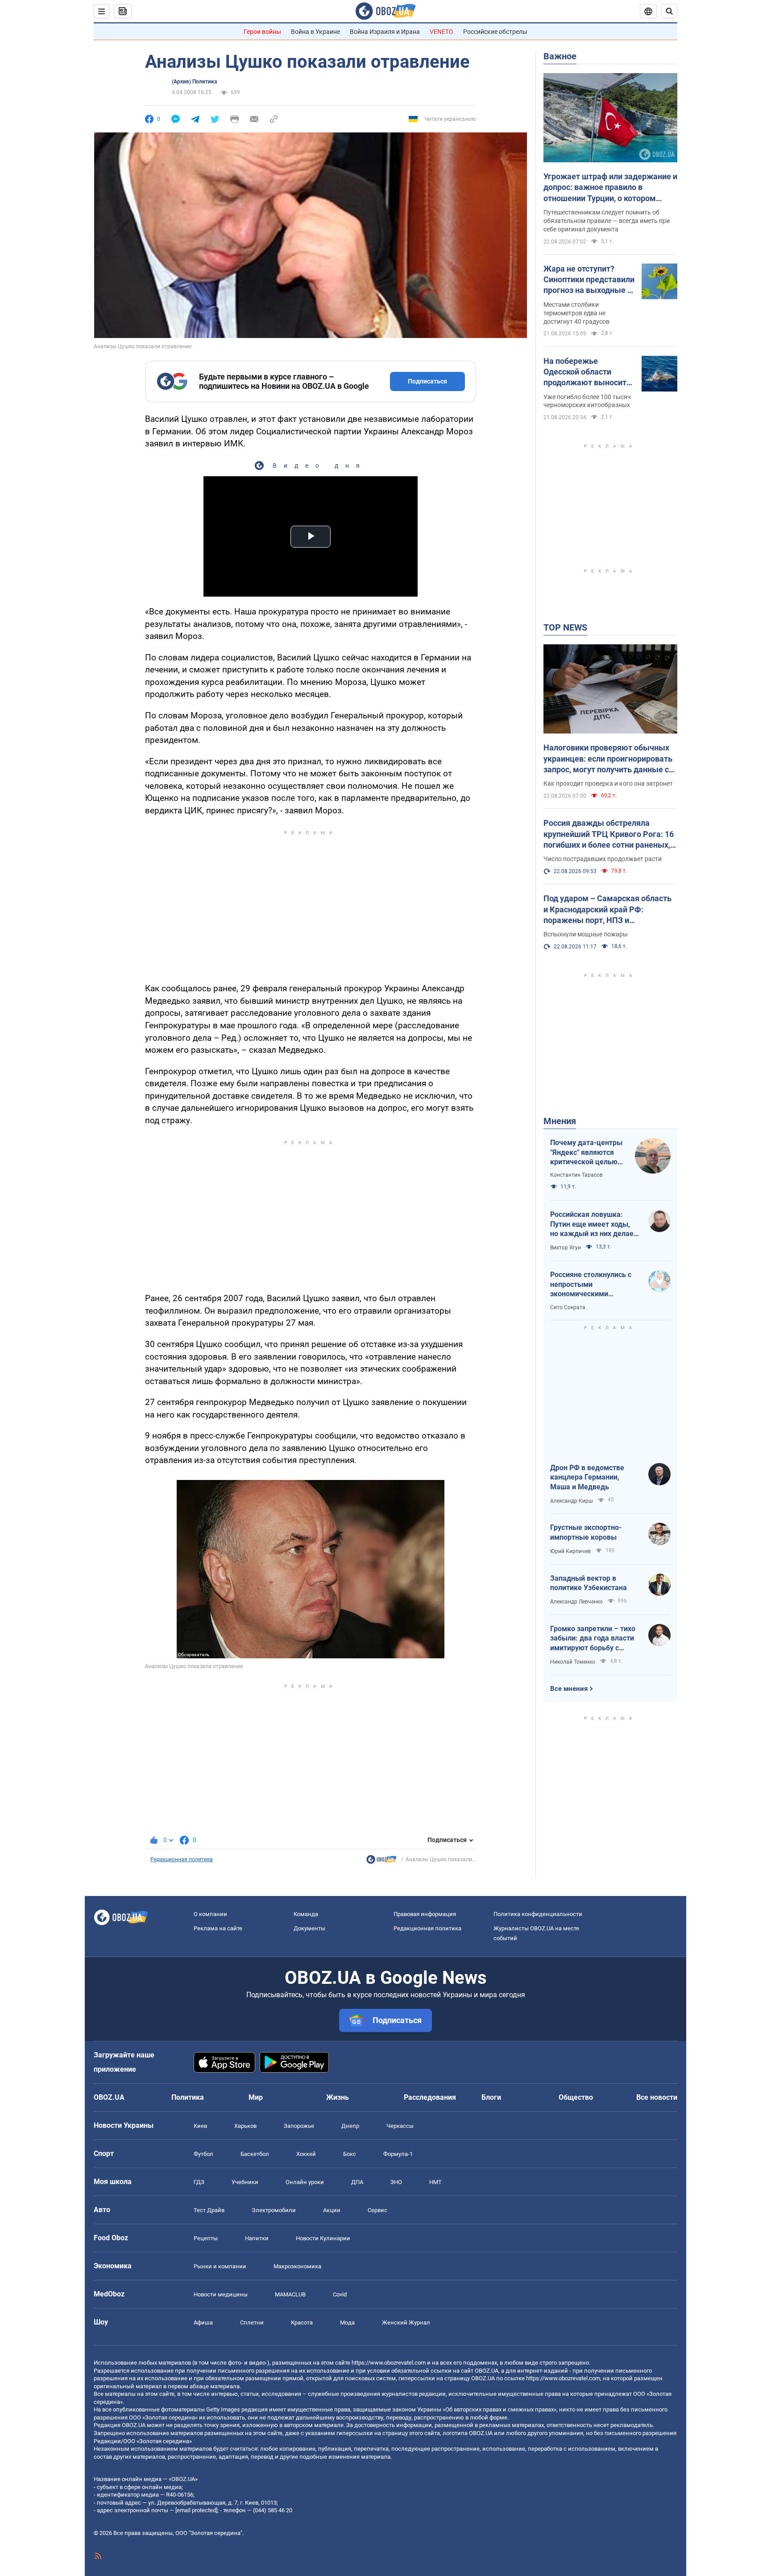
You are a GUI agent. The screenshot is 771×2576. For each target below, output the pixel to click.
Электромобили (274, 2210)
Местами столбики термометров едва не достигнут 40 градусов (576, 313)
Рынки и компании (220, 2266)
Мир (256, 2097)
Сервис (377, 2210)
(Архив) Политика (194, 82)
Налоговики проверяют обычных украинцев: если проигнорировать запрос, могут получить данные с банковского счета (608, 759)
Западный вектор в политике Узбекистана (589, 1583)
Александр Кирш (572, 1501)
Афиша (203, 2323)
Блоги (491, 2097)
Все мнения (569, 1689)
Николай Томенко (573, 1662)
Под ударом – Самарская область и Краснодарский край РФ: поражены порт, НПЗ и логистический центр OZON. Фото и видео (610, 910)
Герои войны (262, 32)
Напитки (257, 2238)
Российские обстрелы (495, 32)
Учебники (245, 2182)
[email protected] (196, 2510)
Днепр (350, 2126)
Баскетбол (255, 2154)
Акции (332, 2210)
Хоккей (306, 2154)
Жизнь (338, 2097)
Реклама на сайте (218, 1928)
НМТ (435, 2182)
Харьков (245, 2126)
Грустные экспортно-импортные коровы (586, 1532)
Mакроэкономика (297, 2266)
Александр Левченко (576, 1602)
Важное (560, 56)
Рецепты (206, 2238)
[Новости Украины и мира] (381, 1862)
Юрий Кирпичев (570, 1551)
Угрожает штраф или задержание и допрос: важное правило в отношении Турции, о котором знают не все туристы (610, 188)
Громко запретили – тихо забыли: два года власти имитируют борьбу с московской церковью (593, 1639)
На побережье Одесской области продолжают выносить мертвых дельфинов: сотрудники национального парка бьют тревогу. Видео (587, 372)
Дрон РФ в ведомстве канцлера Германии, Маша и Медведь (587, 1477)
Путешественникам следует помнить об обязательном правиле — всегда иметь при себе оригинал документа (607, 221)
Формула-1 (398, 2154)
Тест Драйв (209, 2210)
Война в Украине (315, 32)
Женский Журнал (406, 2323)
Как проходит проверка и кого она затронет (608, 783)
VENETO (441, 32)
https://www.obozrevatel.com (389, 2363)
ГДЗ (199, 2182)
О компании (210, 1914)
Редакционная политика (182, 1859)
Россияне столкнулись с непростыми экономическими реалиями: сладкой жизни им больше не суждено (595, 1285)
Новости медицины (221, 2294)
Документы (309, 1928)
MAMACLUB (290, 2294)
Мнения (560, 1121)
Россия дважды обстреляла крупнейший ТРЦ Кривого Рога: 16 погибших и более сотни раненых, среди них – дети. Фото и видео (609, 834)
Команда (306, 1914)
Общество (576, 2097)
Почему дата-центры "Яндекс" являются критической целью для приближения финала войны (586, 1153)
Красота (302, 2323)
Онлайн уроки (305, 2182)
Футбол (203, 2154)
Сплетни (252, 2323)
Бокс (350, 2154)
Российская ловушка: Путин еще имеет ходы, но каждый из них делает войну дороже (594, 1224)
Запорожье (299, 2126)
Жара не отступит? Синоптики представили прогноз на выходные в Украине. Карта (589, 280)
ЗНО (396, 2182)
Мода (347, 2323)
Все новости (657, 2097)
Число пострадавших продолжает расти (603, 859)
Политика (188, 2097)
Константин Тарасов (576, 1175)
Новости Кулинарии (323, 2238)
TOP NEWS (565, 627)
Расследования (430, 2097)
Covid (340, 2294)
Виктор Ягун (566, 1248)
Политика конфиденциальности (538, 1914)
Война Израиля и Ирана (385, 32)
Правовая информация (425, 1914)
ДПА (357, 2182)
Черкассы (400, 2126)
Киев (200, 2126)
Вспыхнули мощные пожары (586, 934)
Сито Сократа (568, 1307)
